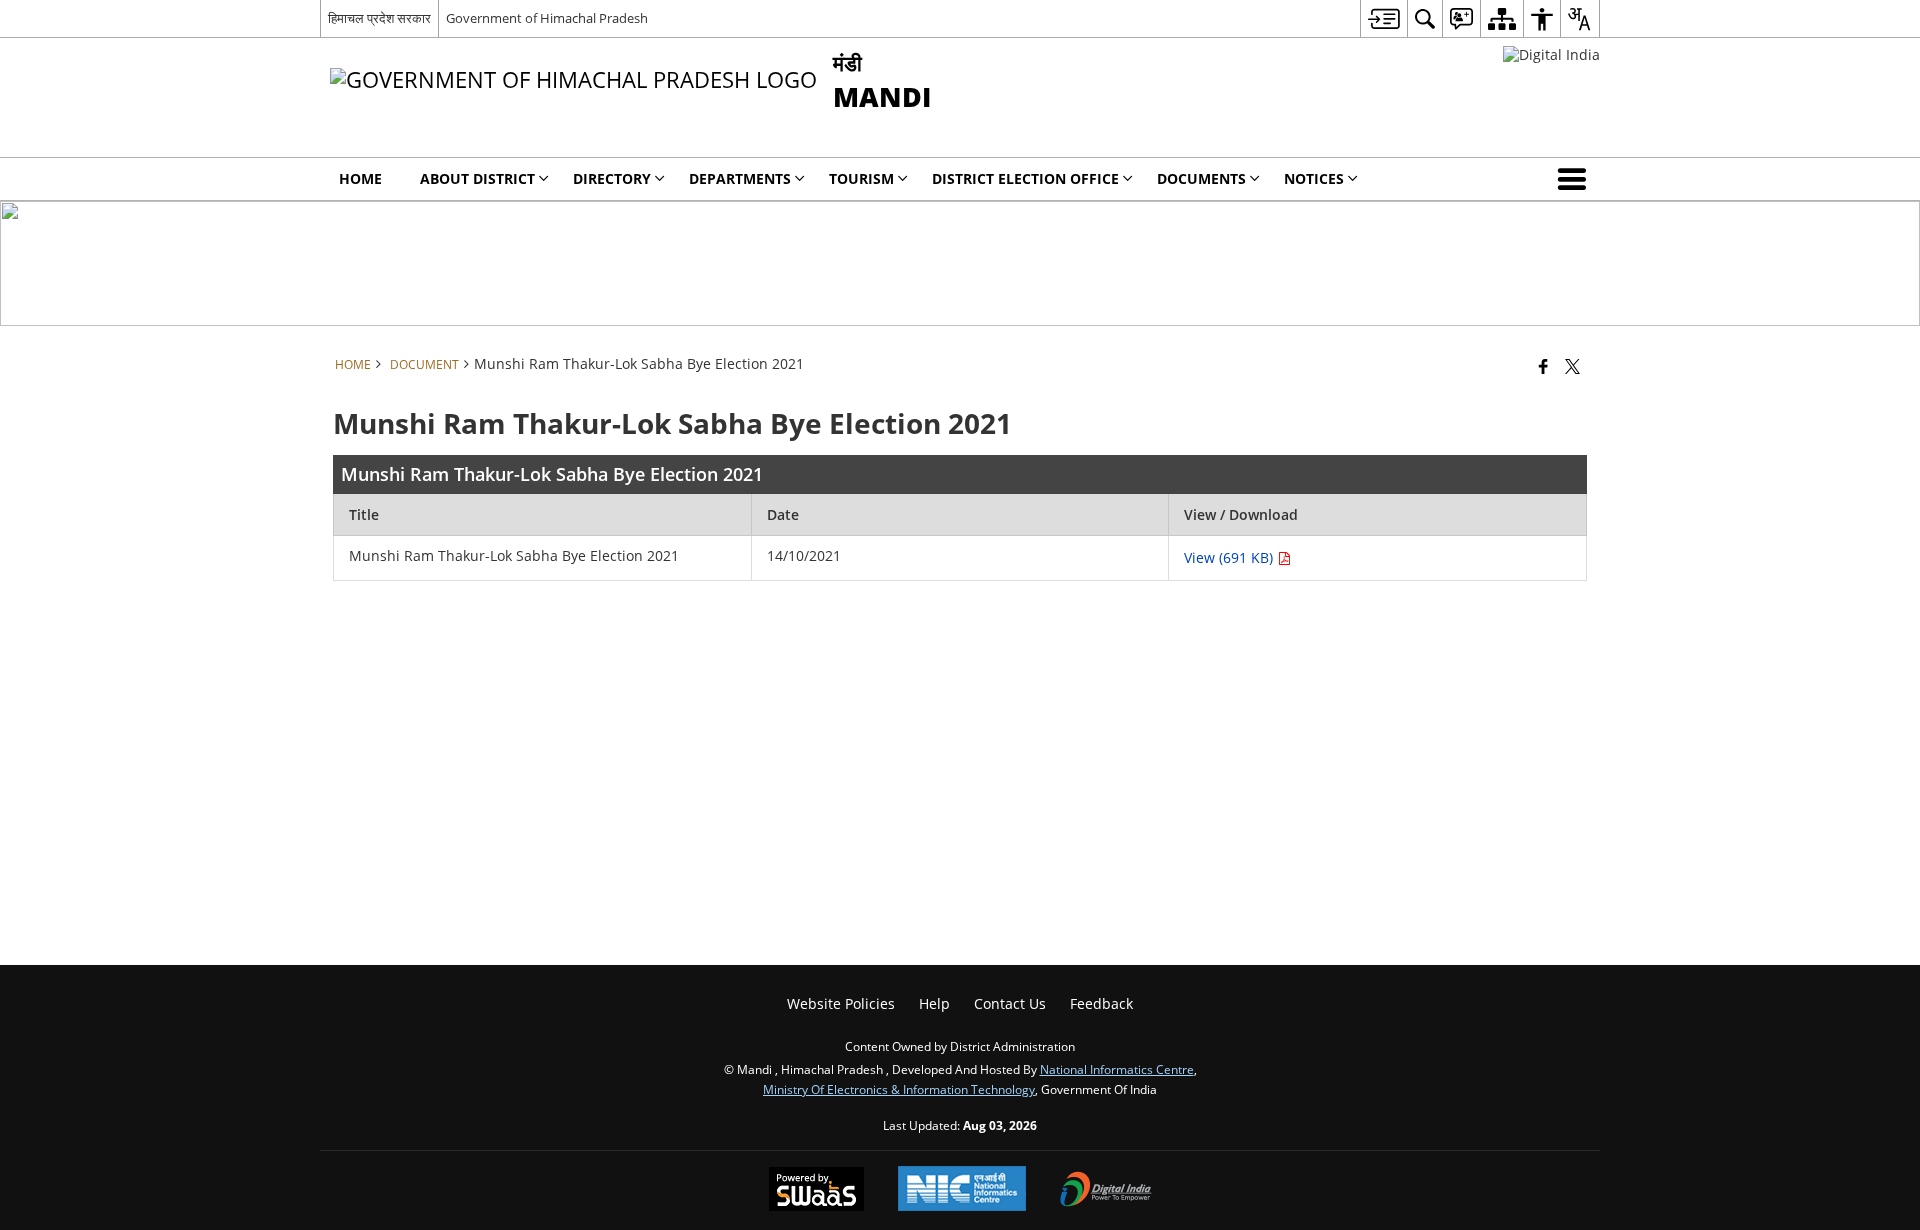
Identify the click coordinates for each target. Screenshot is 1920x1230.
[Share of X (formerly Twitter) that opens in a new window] (1572, 366)
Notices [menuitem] (1314, 178)
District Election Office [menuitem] (1025, 178)
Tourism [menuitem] (861, 178)
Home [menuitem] (360, 178)
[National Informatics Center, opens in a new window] (962, 1190)
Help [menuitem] (934, 1003)
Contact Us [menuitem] (1010, 1003)
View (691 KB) (1230, 557)
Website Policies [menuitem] (841, 1003)
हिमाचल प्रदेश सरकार (379, 18)
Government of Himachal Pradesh (547, 18)
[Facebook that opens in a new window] (1543, 366)
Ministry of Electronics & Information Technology (899, 1089)
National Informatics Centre (1117, 1069)
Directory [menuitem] (612, 178)
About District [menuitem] (477, 178)
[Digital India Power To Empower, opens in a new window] (1106, 1191)
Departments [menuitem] (740, 178)
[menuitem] (1383, 18)
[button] (1576, 179)
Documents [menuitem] (1201, 178)
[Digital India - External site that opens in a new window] (1551, 54)
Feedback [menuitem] (1101, 1003)
